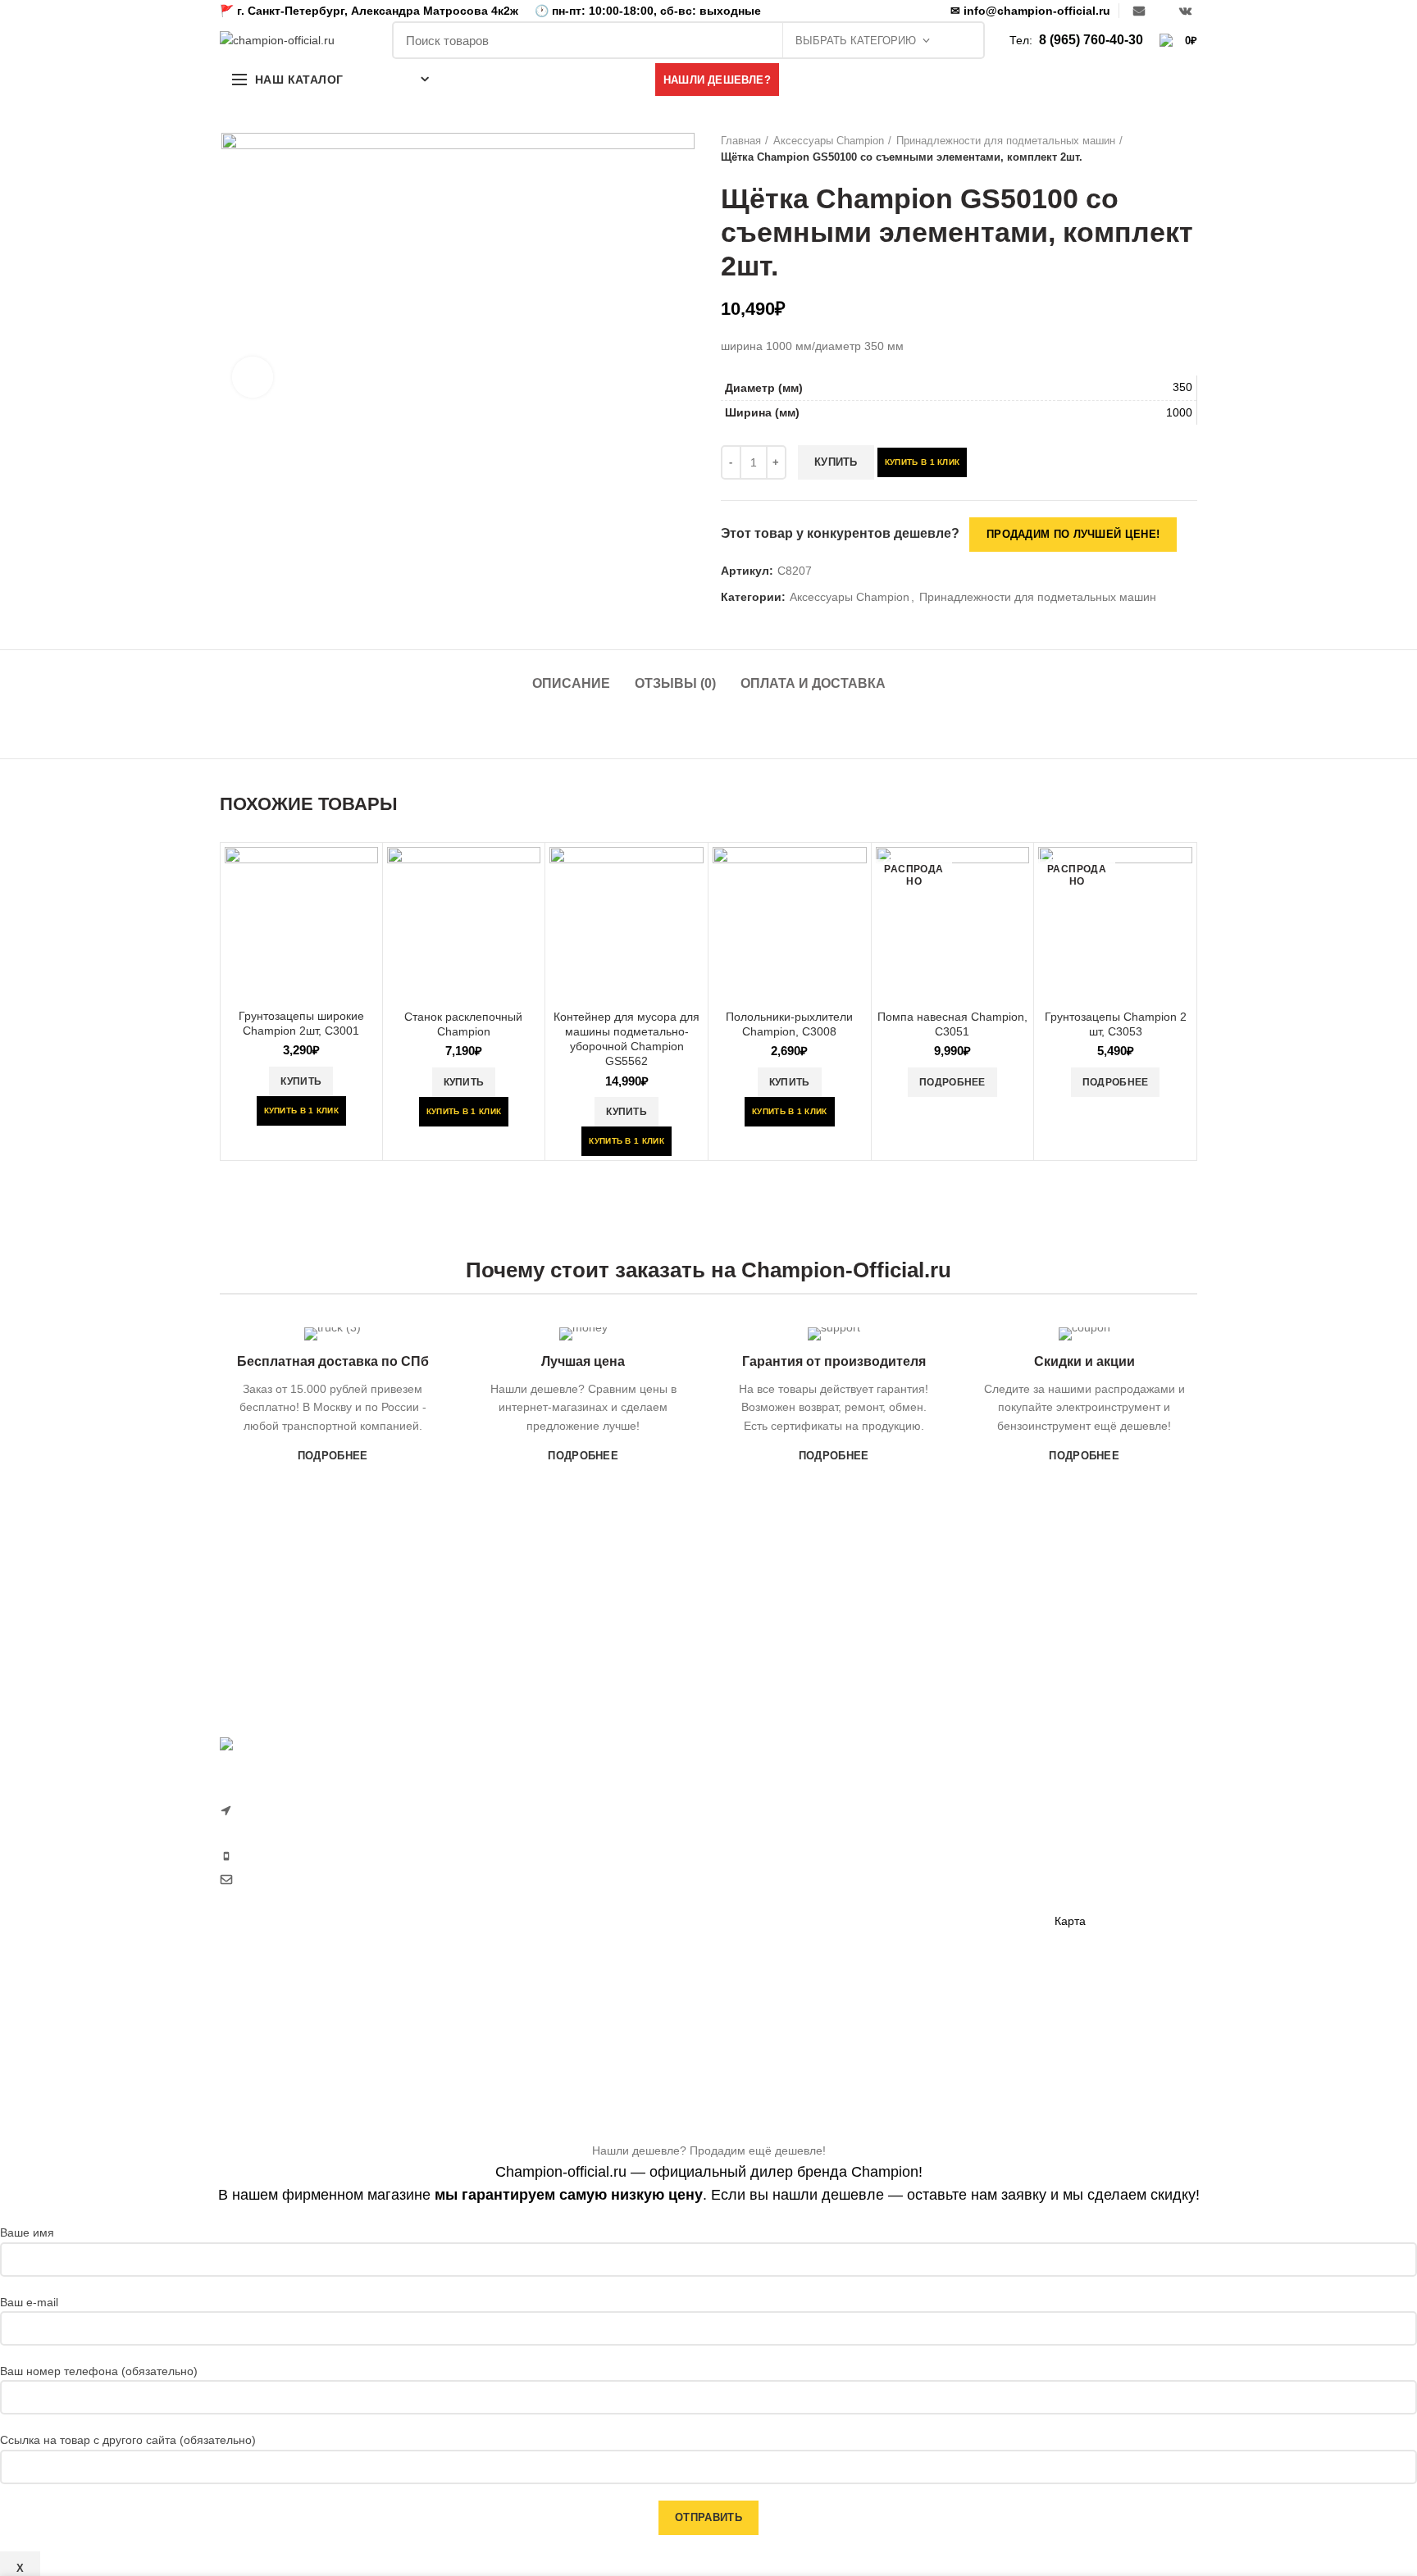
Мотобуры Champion (944, 1939)
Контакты (1079, 1893)
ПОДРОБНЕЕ (333, 1456)
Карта (1070, 1921)
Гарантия (1080, 1808)
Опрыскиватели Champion (791, 1968)
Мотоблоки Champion (778, 1798)
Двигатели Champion (944, 1855)
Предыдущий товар (1156, 149)
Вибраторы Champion (946, 1882)
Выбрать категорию (856, 41)
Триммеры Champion (778, 1882)
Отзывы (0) (675, 683)
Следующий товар (1189, 149)
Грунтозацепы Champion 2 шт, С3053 (1116, 1024)
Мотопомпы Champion (948, 1826)
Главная (741, 141)
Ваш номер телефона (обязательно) (99, 2371)
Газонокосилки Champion (788, 1826)
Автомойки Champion (778, 1996)
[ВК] (1185, 11)
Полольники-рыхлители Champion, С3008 (789, 1024)
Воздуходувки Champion (786, 2024)
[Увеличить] (253, 377)
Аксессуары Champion (829, 141)
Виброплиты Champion (950, 1911)
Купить (836, 462)
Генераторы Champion (949, 1798)
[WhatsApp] (1162, 11)
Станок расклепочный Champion (463, 1024)
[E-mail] (1139, 11)
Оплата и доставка (813, 683)
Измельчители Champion (787, 2053)
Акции (1071, 1864)
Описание (571, 683)
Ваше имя (27, 2232)
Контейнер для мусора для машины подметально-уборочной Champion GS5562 (626, 1039)
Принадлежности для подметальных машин (1006, 141)
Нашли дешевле (1098, 1836)
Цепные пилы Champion (786, 1911)
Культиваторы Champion (786, 1855)
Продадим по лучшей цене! (1073, 534)
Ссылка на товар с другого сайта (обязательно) (128, 2440)
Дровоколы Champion (779, 1939)
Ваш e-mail (29, 2302)
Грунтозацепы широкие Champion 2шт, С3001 (301, 1023)
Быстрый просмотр (366, 874)
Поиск (964, 40)
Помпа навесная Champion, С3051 (952, 1024)
